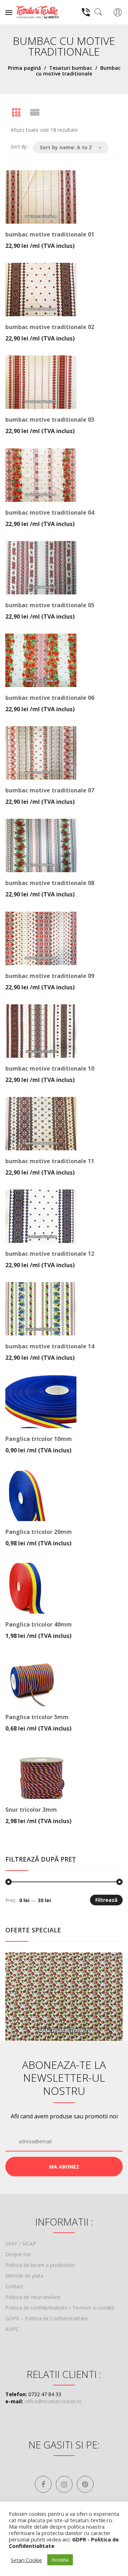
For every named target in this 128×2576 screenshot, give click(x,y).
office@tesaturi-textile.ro (53, 2401)
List (35, 113)
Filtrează (106, 1900)
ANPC (12, 2329)
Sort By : (20, 147)
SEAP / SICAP (21, 2244)
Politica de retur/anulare (33, 2297)
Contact (14, 2286)
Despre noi (18, 2254)
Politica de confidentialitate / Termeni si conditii (60, 2308)
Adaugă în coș (64, 239)
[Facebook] (43, 2484)
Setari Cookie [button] (26, 2560)
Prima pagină (24, 68)
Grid (16, 113)
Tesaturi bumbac (71, 68)
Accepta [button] (60, 2560)
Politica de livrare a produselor (40, 2265)
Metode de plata (24, 2276)
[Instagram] (64, 2484)
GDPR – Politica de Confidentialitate (47, 2318)
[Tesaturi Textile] (37, 12)
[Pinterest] (85, 2484)
